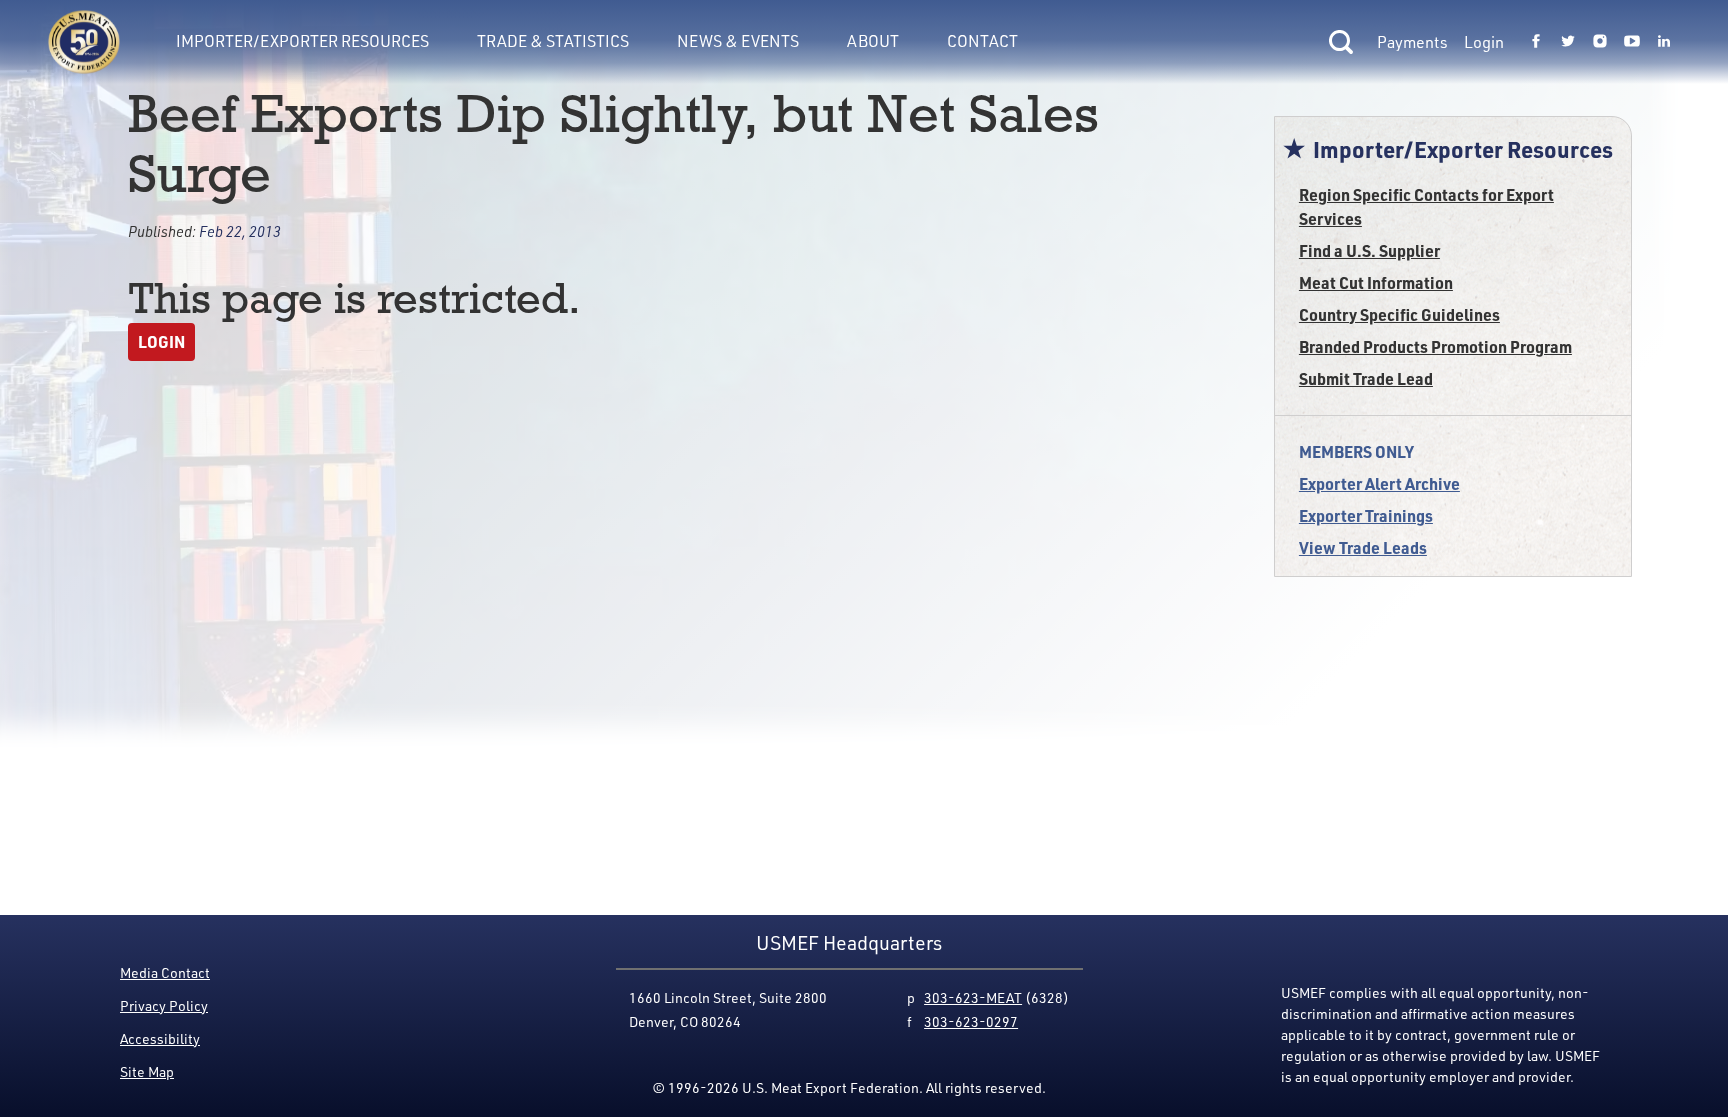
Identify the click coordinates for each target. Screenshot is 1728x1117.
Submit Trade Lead (1366, 378)
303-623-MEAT (973, 997)
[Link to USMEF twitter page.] (1568, 42)
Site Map (147, 1071)
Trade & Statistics (553, 41)
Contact (982, 41)
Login (1484, 42)
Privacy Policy (164, 1005)
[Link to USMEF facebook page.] (1536, 42)
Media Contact (165, 972)
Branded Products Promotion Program (1435, 346)
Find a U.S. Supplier (1369, 250)
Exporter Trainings (1366, 515)
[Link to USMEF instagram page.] (1600, 42)
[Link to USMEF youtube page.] (1632, 42)
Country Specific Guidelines (1399, 314)
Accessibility (160, 1038)
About (873, 41)
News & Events (738, 41)
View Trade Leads (1363, 547)
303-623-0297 (971, 1021)
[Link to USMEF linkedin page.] (1664, 42)
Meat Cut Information (1376, 282)
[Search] (1341, 42)
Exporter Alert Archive (1379, 483)
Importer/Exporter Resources (302, 41)
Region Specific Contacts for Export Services (1426, 206)
